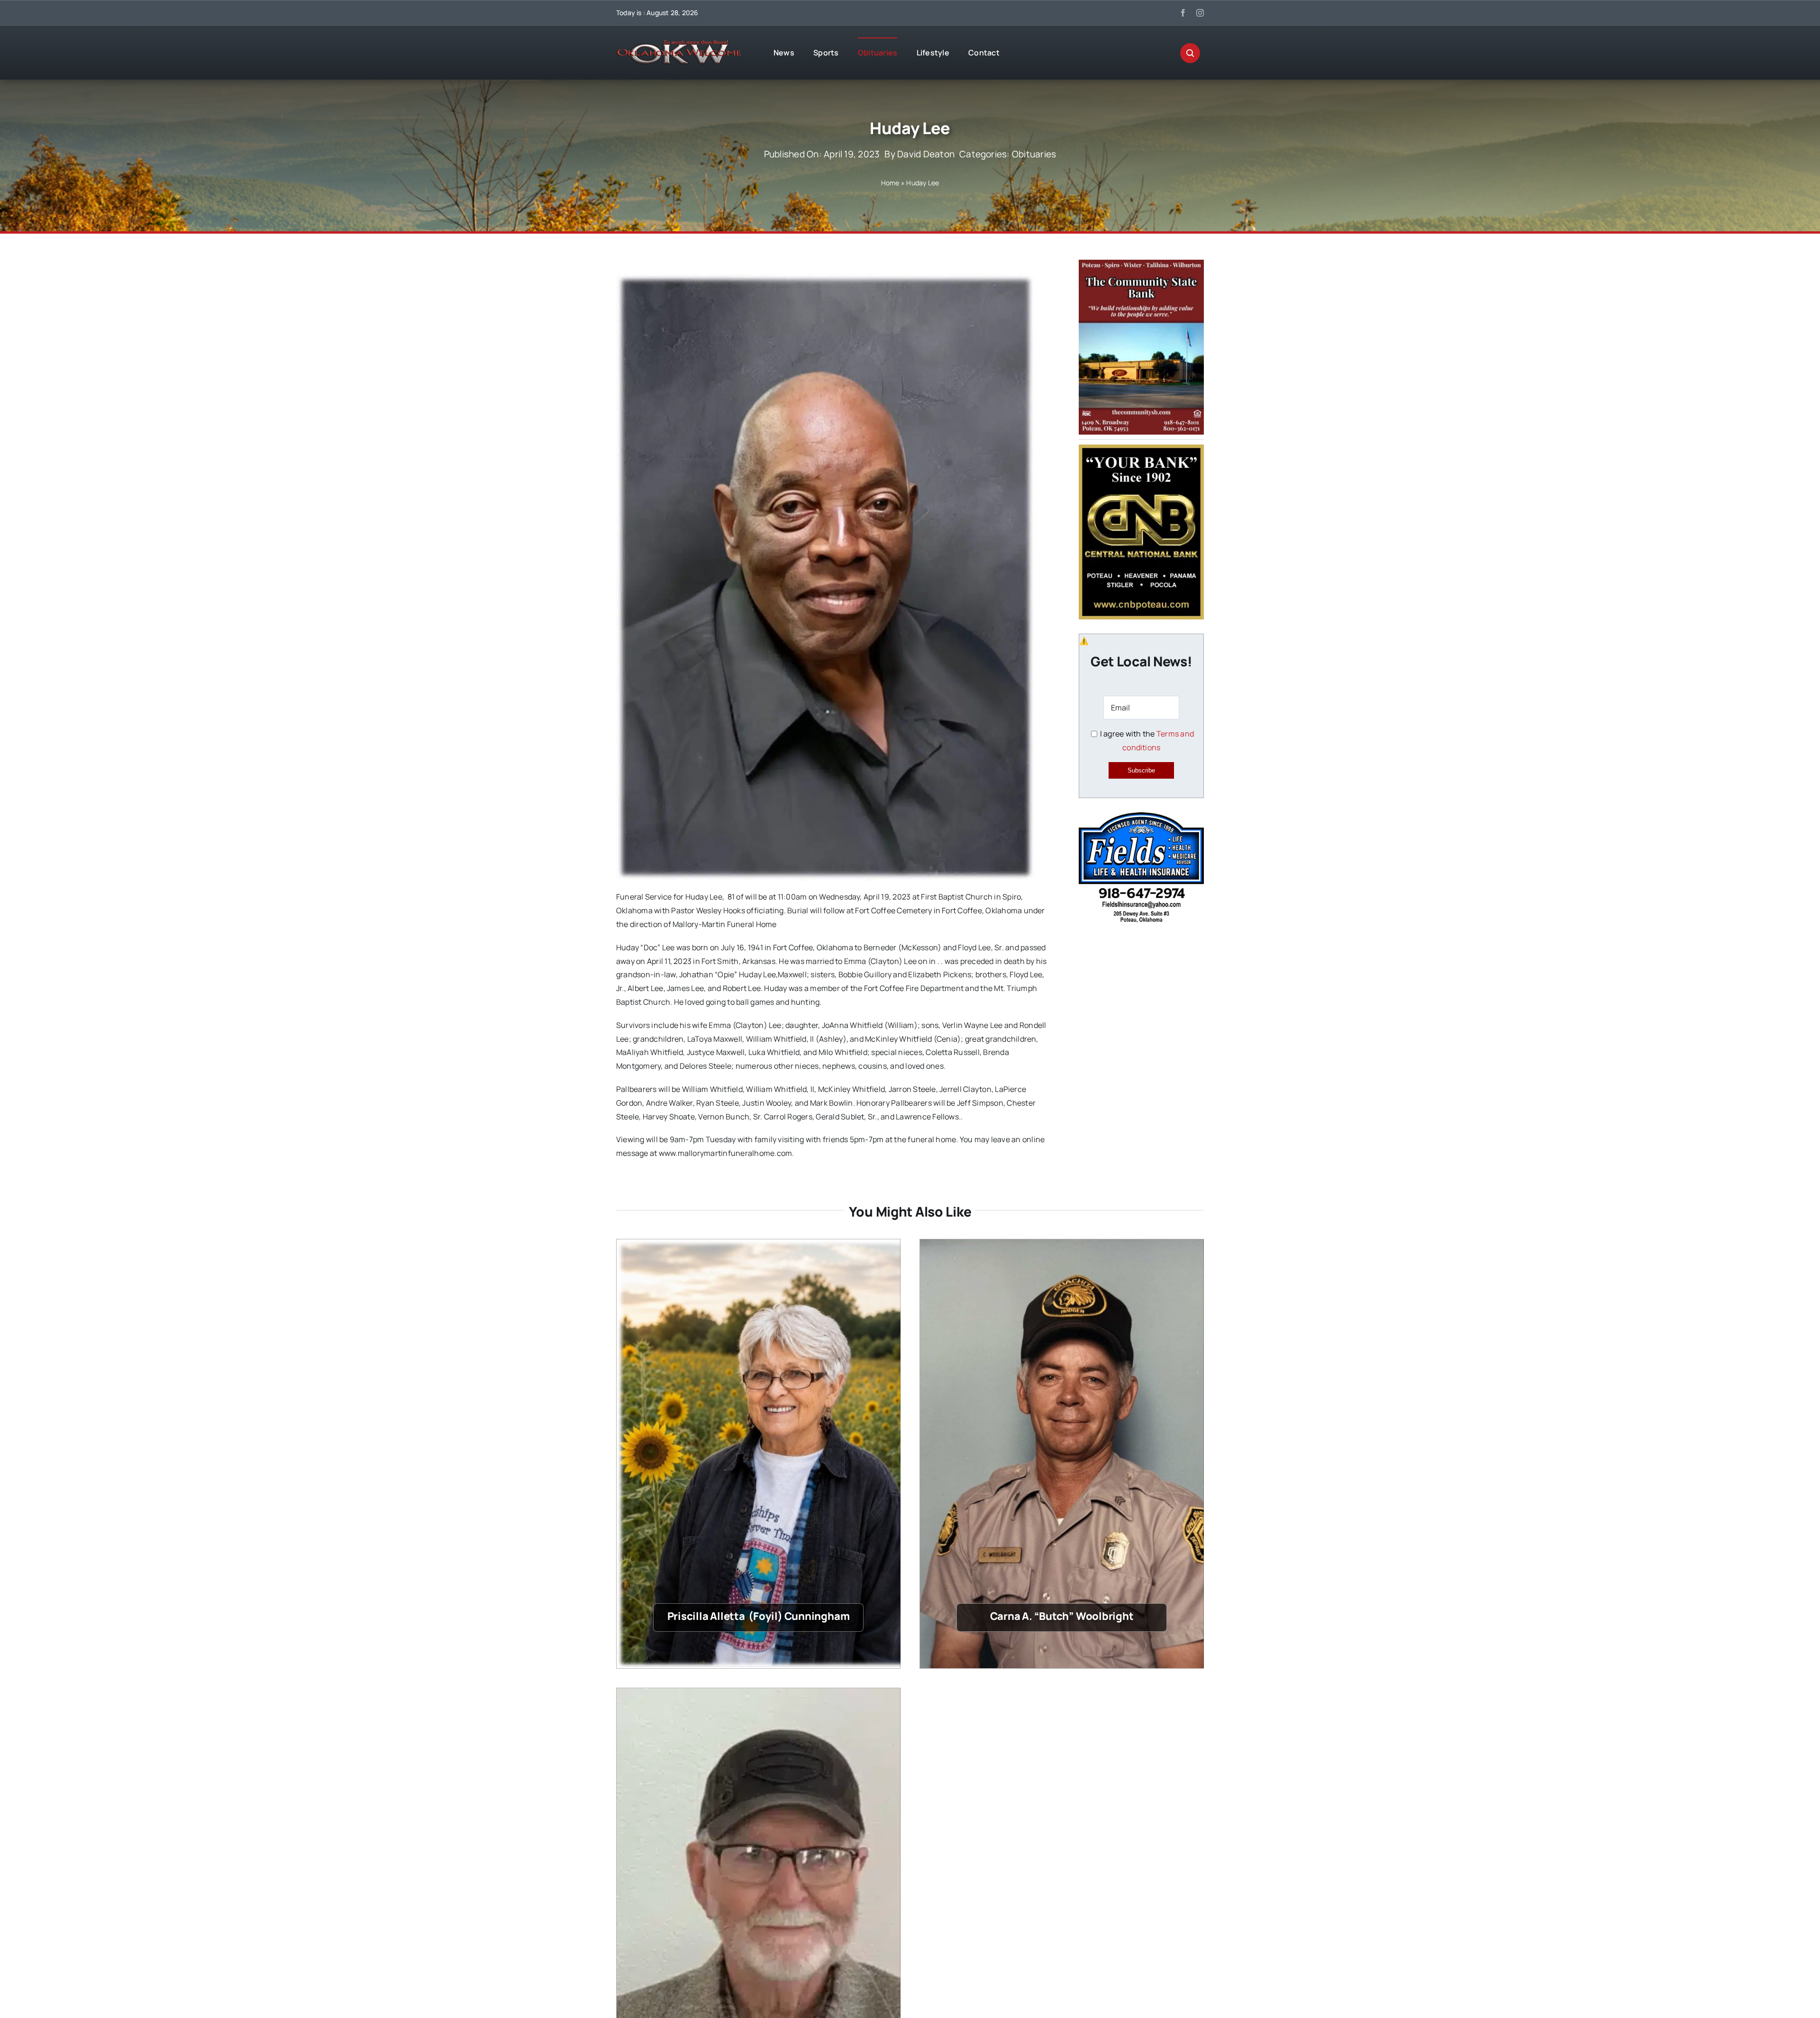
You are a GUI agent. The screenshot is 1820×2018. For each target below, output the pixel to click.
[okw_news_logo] (679, 44)
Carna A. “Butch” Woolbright (1062, 1616)
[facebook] (1183, 13)
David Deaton (926, 154)
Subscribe (1141, 770)
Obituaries (1034, 154)
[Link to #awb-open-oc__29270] (1190, 53)
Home (890, 183)
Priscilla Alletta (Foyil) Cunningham (759, 1616)
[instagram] (1200, 13)
